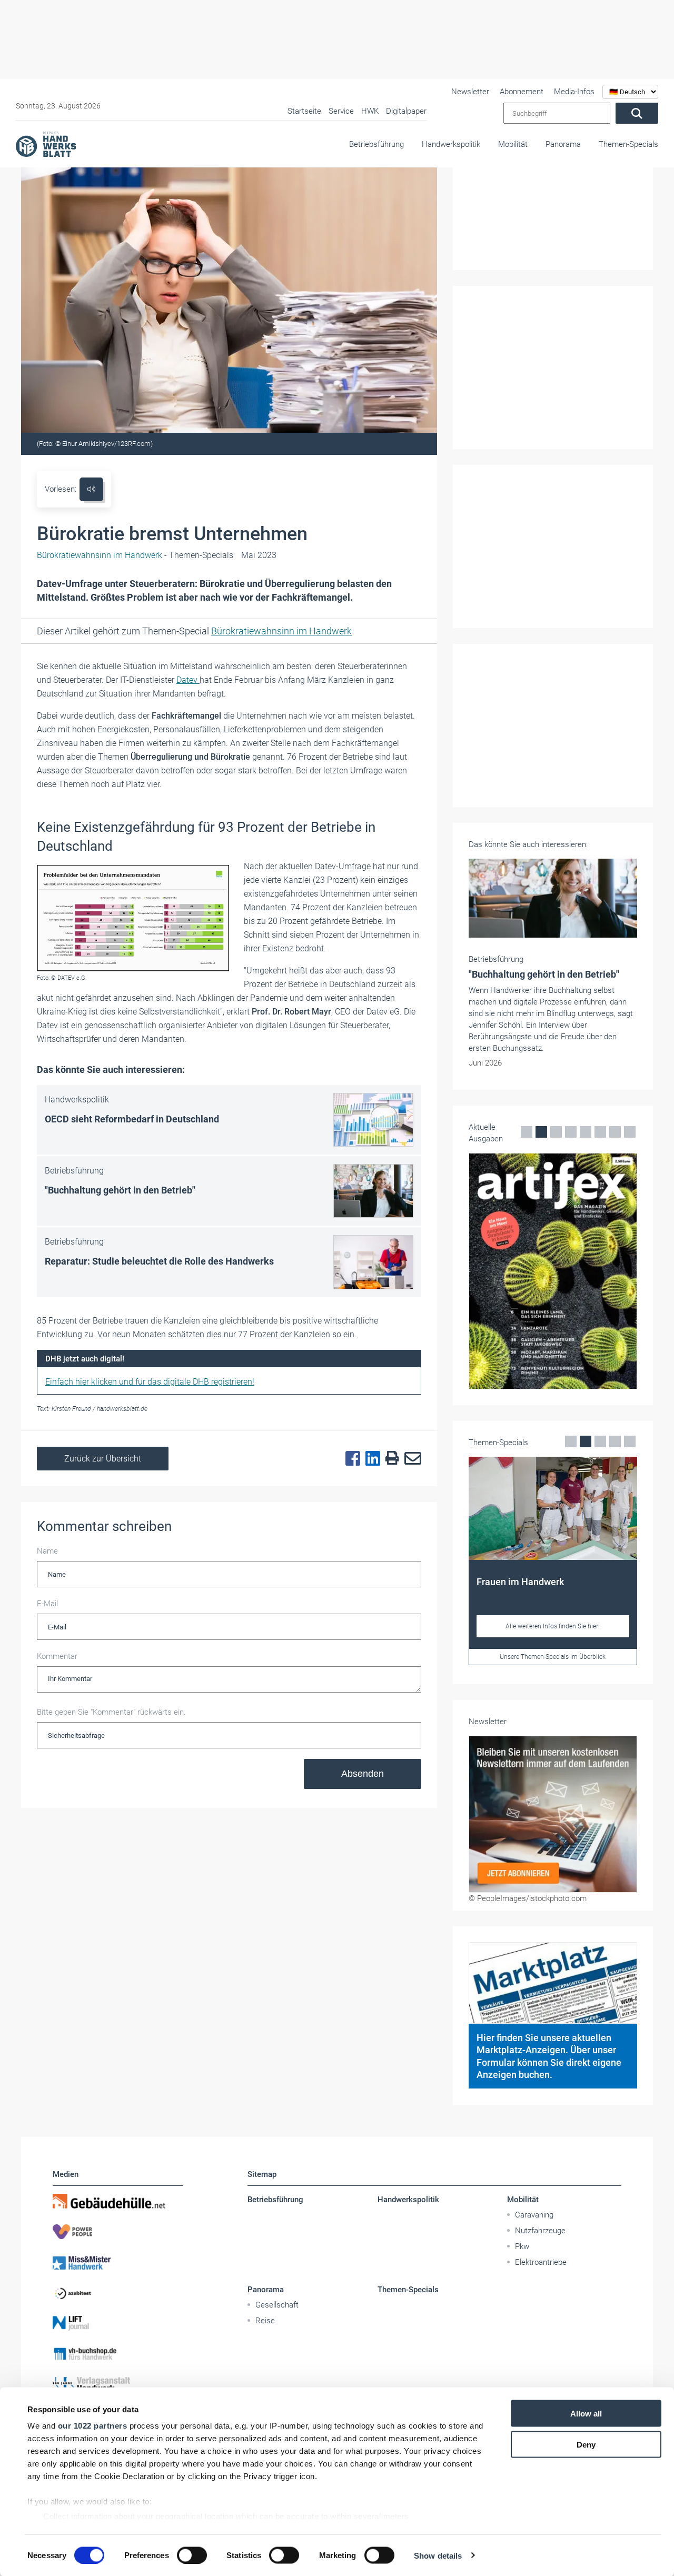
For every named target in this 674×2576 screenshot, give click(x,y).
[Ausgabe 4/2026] (553, 1271)
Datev (188, 680)
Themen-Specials (628, 144)
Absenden (363, 1774)
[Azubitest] (118, 2293)
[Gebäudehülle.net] (118, 2201)
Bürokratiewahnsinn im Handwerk (281, 631)
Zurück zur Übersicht (103, 1459)
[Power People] (118, 2232)
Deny (586, 2444)
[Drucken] (390, 1459)
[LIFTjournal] (118, 2323)
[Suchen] (637, 113)
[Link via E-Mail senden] (410, 1459)
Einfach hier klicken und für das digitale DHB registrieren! (150, 1382)
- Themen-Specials (135, 555)
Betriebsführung (376, 144)
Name (47, 1551)
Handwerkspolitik (451, 144)
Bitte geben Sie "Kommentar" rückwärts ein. (111, 1712)
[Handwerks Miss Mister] (118, 2262)
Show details (438, 2555)
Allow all (586, 2414)
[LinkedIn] (370, 1459)
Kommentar (57, 1656)
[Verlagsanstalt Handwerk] (118, 2384)
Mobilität (513, 144)
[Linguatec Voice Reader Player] (91, 489)
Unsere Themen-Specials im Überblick (553, 1657)
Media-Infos (574, 92)
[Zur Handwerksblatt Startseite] (46, 144)
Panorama (563, 144)
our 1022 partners (93, 2426)
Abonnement (522, 92)
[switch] (192, 2555)
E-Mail (47, 1604)
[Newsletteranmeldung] (553, 1814)
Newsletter (470, 92)
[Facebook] (350, 1459)
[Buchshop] (118, 2354)
